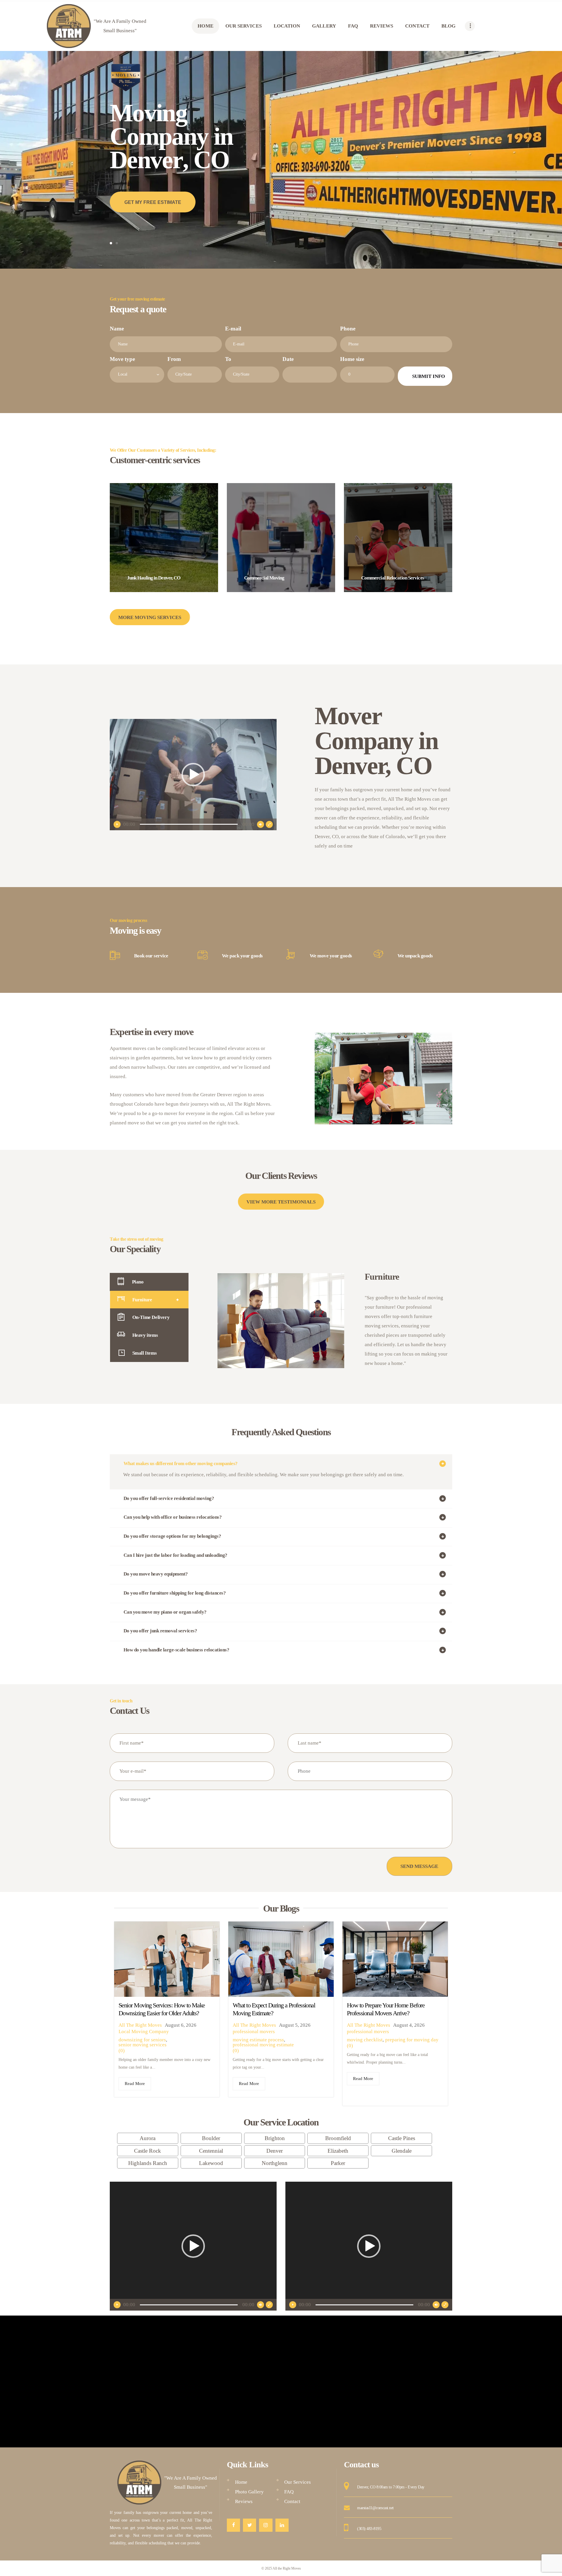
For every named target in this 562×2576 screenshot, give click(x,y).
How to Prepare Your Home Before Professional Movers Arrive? (386, 2009)
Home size (352, 359)
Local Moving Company (144, 2032)
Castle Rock (148, 2151)
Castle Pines (402, 2138)
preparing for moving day (412, 2040)
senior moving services (143, 2045)
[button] (193, 775)
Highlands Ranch (148, 2163)
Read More (135, 2084)
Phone (348, 329)
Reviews (244, 2501)
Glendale (402, 2151)
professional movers (254, 2032)
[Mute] (261, 2305)
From (174, 359)
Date (288, 359)
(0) (122, 2051)
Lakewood (211, 2163)
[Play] (117, 824)
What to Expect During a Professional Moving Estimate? (274, 2009)
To (228, 359)
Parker (338, 2163)
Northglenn (275, 2163)
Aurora (148, 2138)
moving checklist (365, 2040)
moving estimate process (258, 2040)
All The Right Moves (140, 2025)
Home (241, 2482)
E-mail (233, 329)
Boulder (211, 2138)
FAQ (289, 2492)
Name (117, 329)
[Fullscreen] (269, 824)
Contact (292, 2501)
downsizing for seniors (142, 2040)
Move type (122, 359)
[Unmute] (261, 824)
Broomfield (338, 2138)
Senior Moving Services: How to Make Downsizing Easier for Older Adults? (162, 2009)
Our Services (298, 2482)
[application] (193, 775)
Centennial (211, 2151)
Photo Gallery (249, 2492)
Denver (275, 2151)
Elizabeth (338, 2151)
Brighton (275, 2138)
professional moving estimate (263, 2045)
